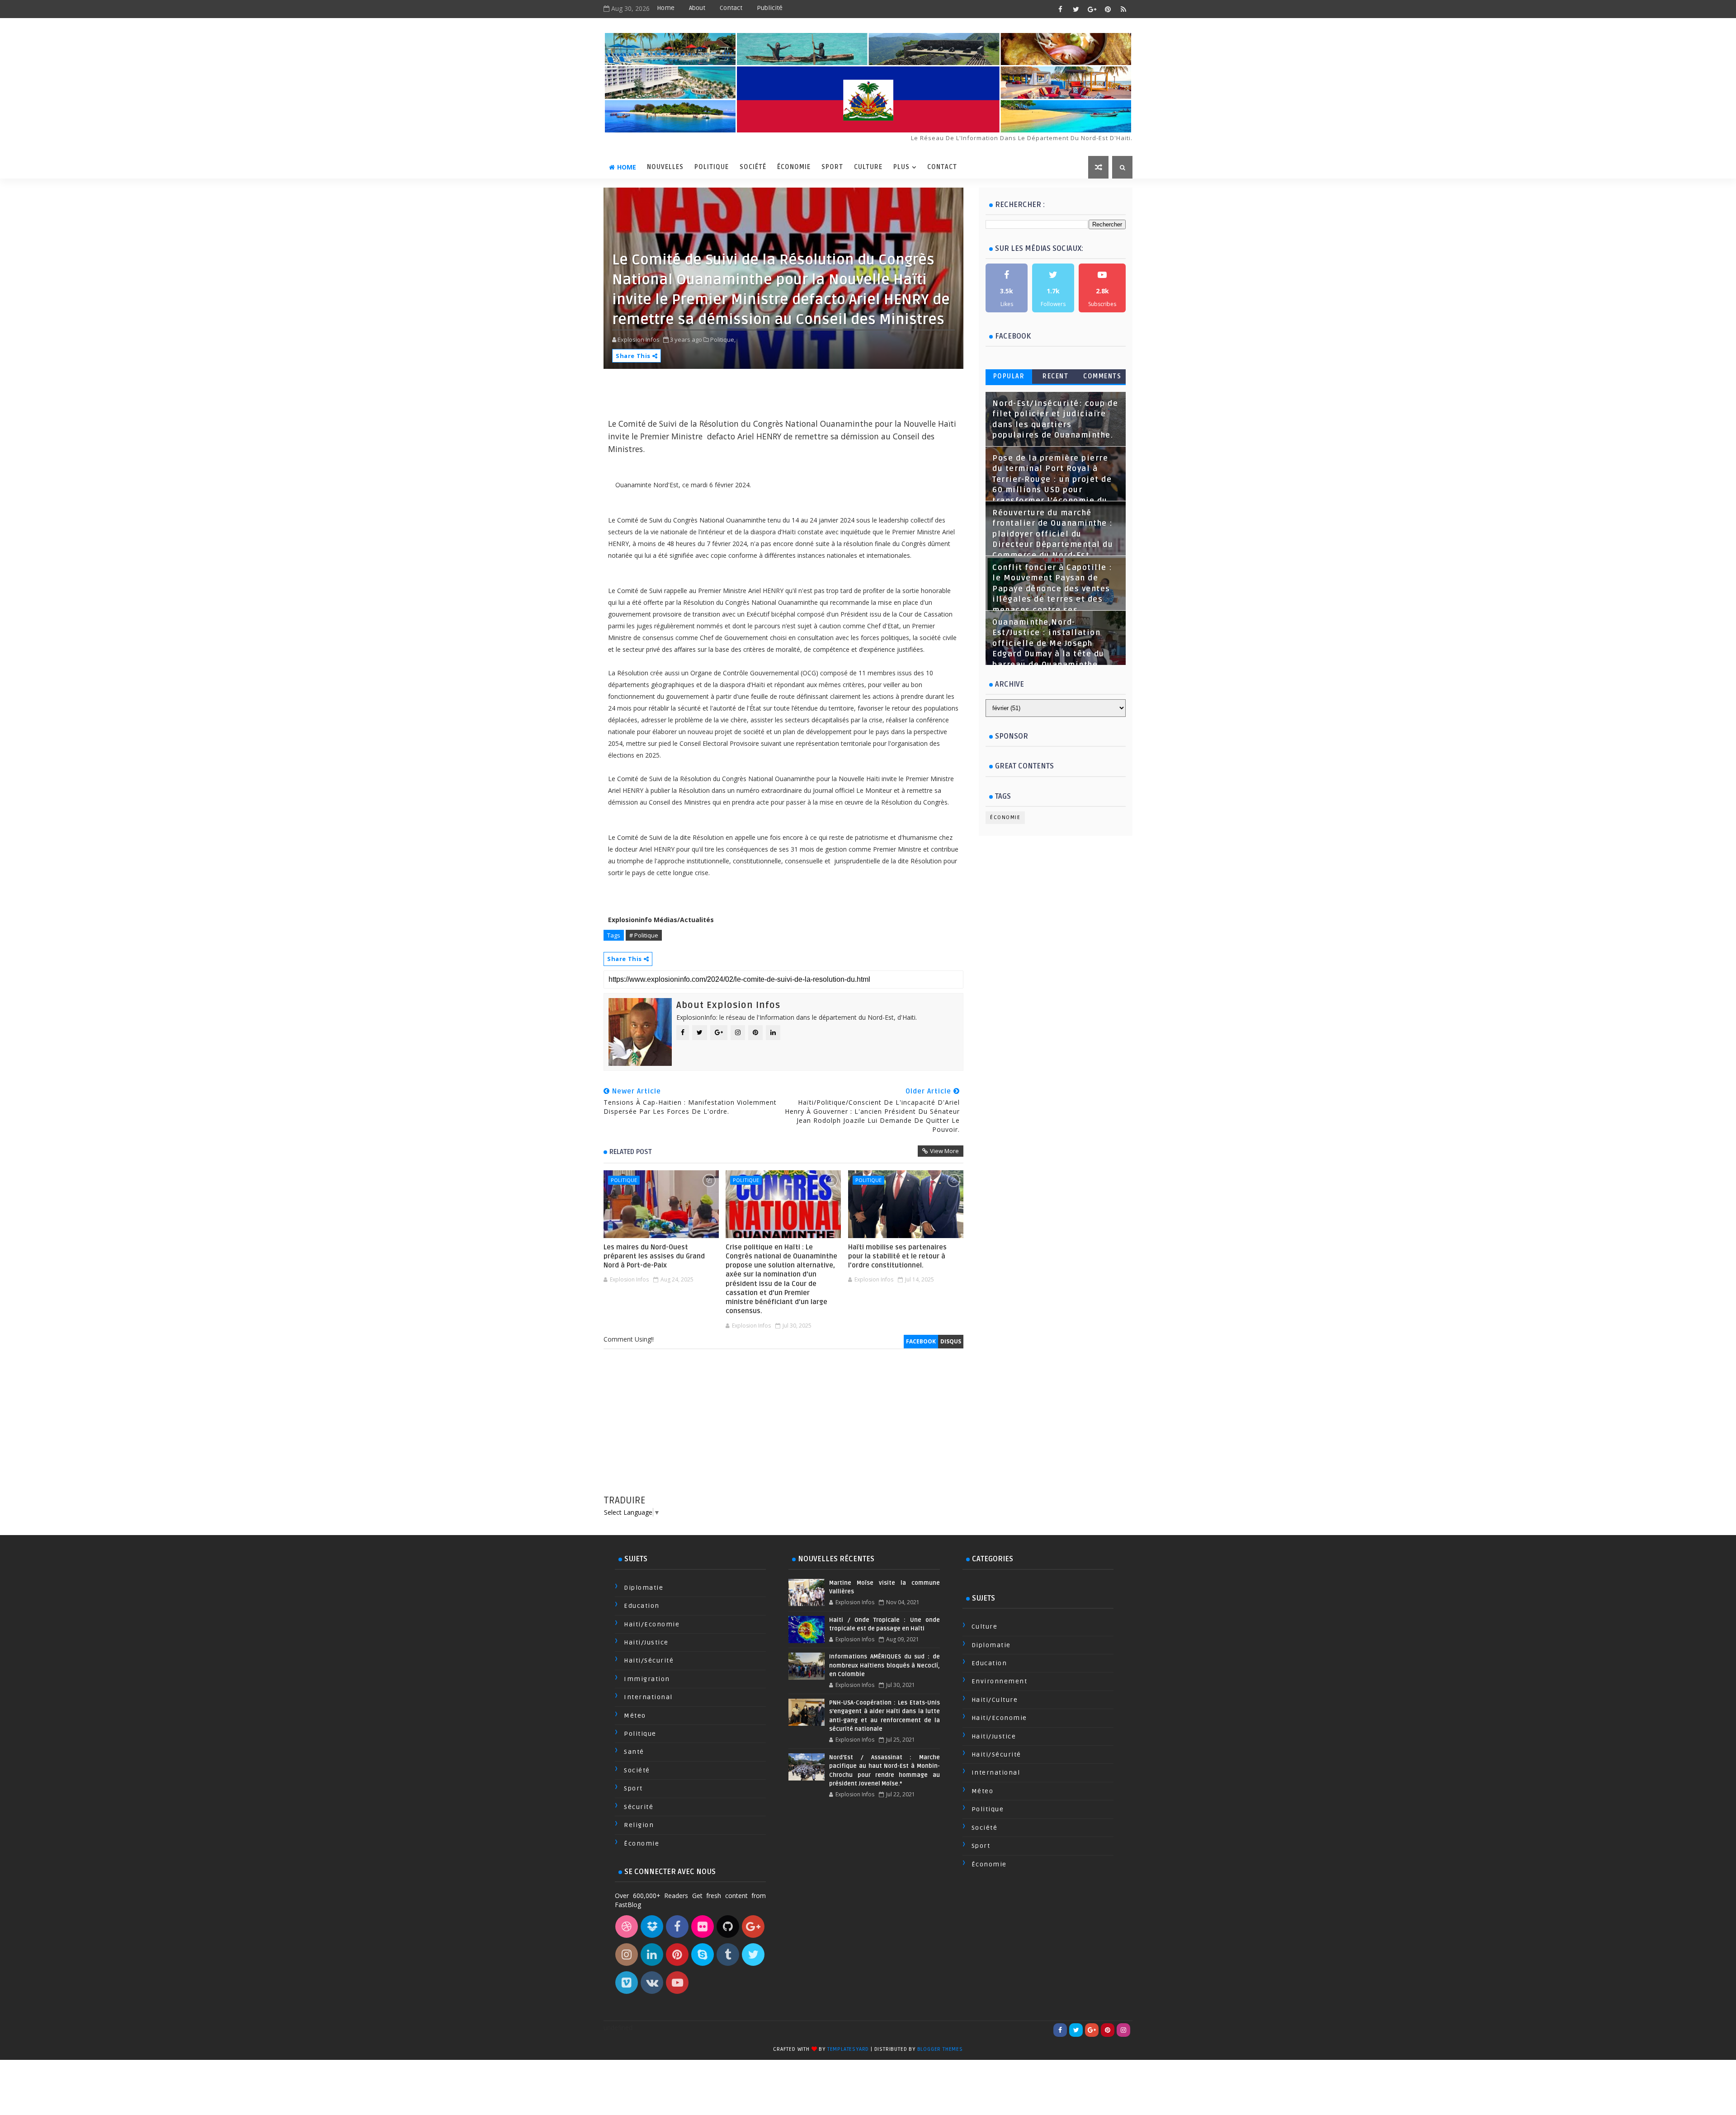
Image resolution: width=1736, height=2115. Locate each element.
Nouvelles (665, 167)
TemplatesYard (848, 2049)
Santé (634, 1752)
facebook (921, 1341)
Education (642, 1606)
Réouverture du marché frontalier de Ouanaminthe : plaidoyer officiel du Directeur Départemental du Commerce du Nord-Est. (1053, 534)
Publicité (770, 8)
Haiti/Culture (995, 1700)
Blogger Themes (940, 2049)
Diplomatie (644, 1588)
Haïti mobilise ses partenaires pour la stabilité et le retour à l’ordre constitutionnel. (897, 1256)
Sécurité (639, 1807)
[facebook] (1060, 9)
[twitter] (1076, 9)
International (648, 1697)
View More (944, 1151)
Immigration (647, 1679)
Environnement (1000, 1681)
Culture (868, 167)
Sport (832, 167)
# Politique (644, 935)
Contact (731, 8)
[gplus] (1092, 9)
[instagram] (1123, 2030)
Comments (1102, 376)
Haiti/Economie (652, 1624)
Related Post (631, 1152)
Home (666, 8)
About (697, 8)
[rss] (1123, 9)
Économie (794, 167)
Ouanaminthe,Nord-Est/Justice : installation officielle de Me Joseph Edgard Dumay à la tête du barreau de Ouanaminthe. (1048, 644)
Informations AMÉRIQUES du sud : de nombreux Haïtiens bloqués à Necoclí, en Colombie (884, 1665)
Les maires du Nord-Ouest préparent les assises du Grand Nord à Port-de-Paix (654, 1256)
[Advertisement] (783, 1431)
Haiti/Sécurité (649, 1660)
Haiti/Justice (646, 1642)
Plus (901, 167)
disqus (951, 1341)
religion (639, 1825)
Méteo (635, 1716)
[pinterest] (1108, 9)
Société (753, 167)
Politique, (723, 339)
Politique (712, 167)
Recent (1055, 376)
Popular (1009, 376)
